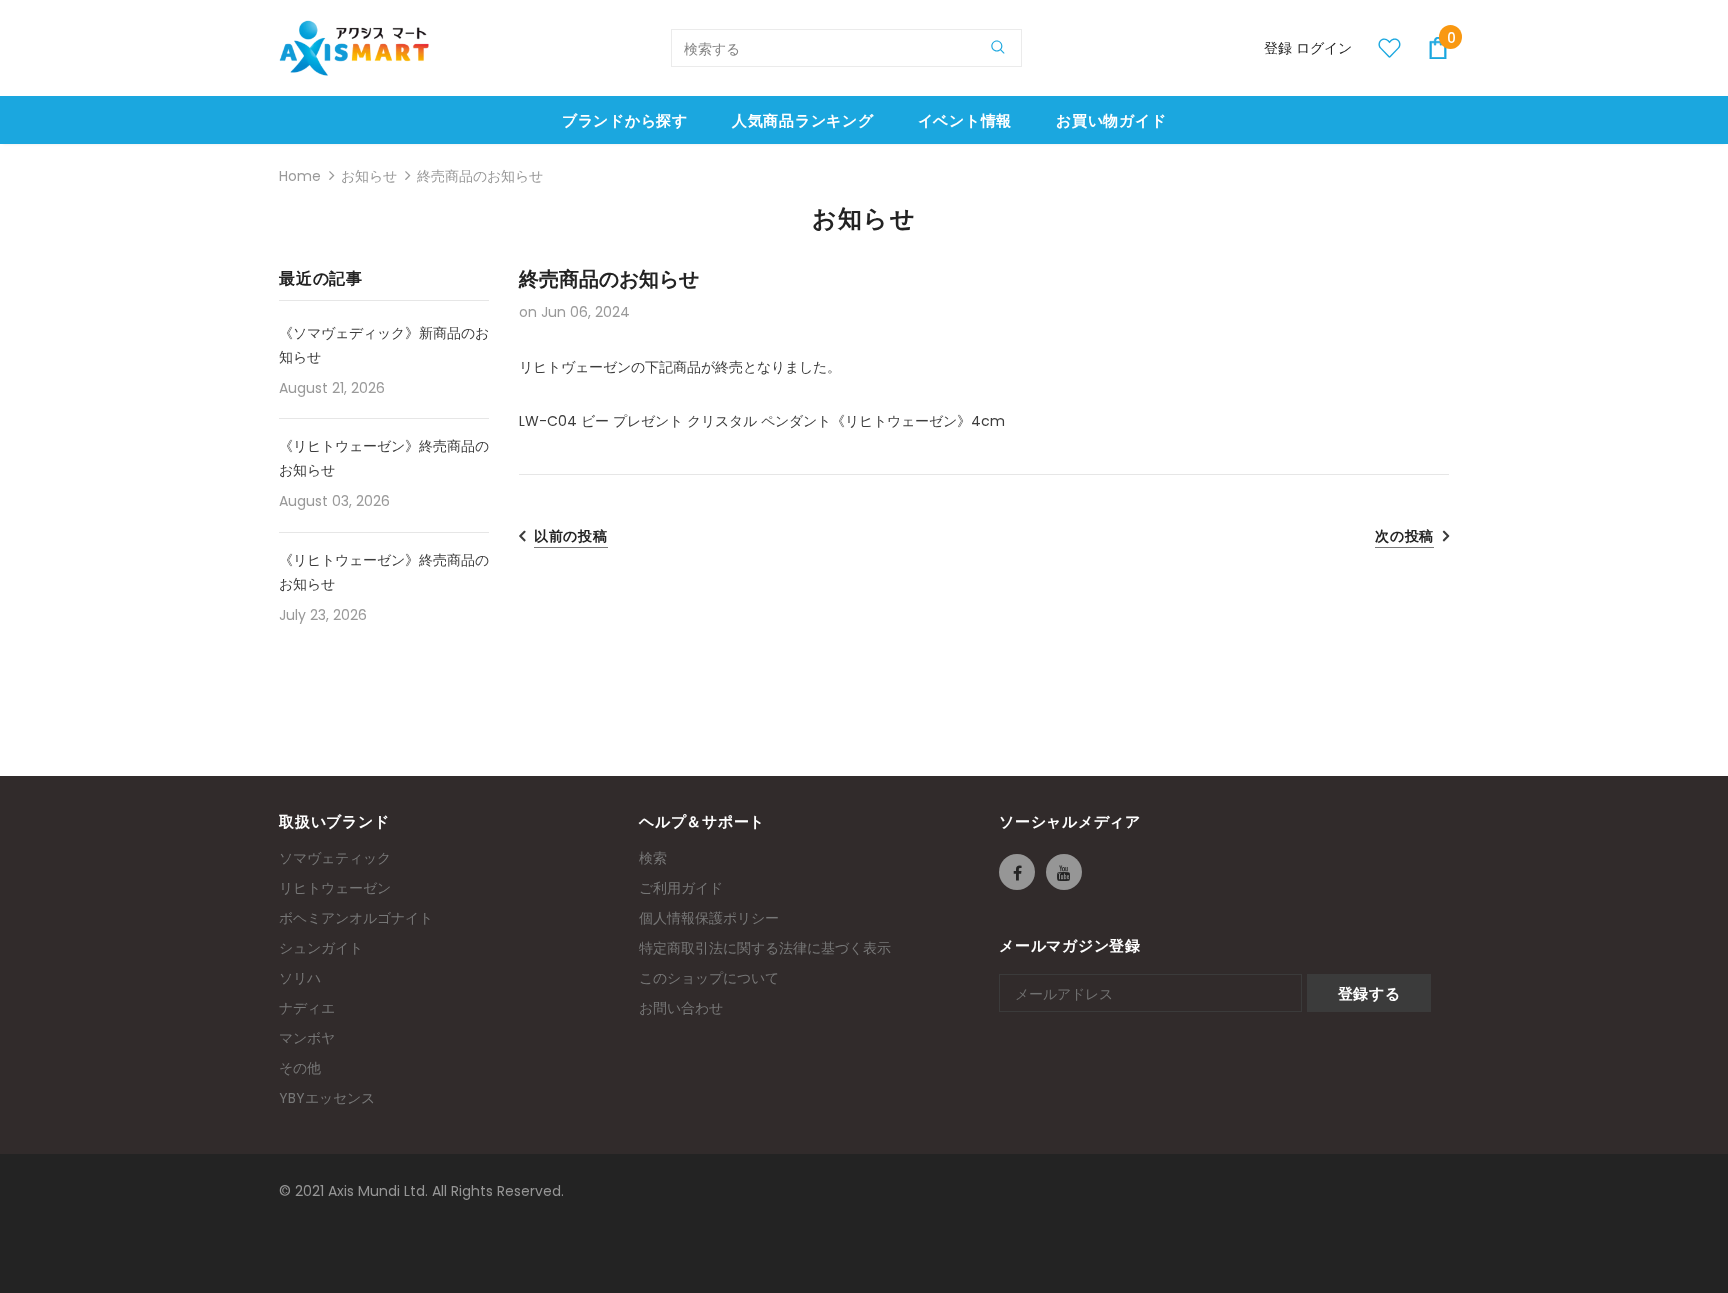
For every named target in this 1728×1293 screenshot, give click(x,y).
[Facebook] (1017, 872)
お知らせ (369, 176)
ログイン (1324, 48)
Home (300, 176)
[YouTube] (1064, 872)
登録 (1280, 48)
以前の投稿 (571, 536)
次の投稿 (1404, 536)
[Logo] (354, 48)
